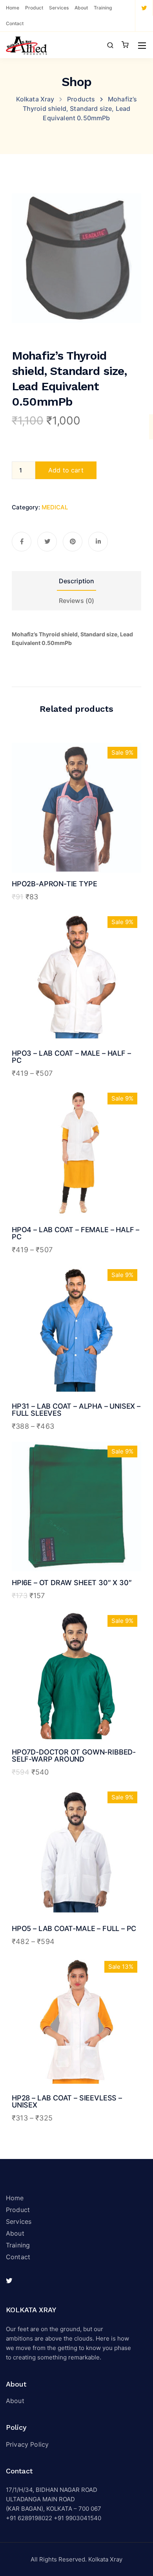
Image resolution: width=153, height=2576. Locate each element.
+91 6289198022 (29, 2518)
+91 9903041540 (77, 2518)
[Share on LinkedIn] (98, 542)
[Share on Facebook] (22, 542)
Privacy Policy (27, 2444)
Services (59, 8)
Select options (77, 1010)
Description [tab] (77, 581)
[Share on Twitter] (47, 542)
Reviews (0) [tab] (77, 601)
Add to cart (66, 470)
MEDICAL (55, 507)
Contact (15, 23)
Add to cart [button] (76, 840)
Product (34, 8)
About (81, 8)
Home (13, 8)
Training (103, 8)
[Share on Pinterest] (73, 542)
